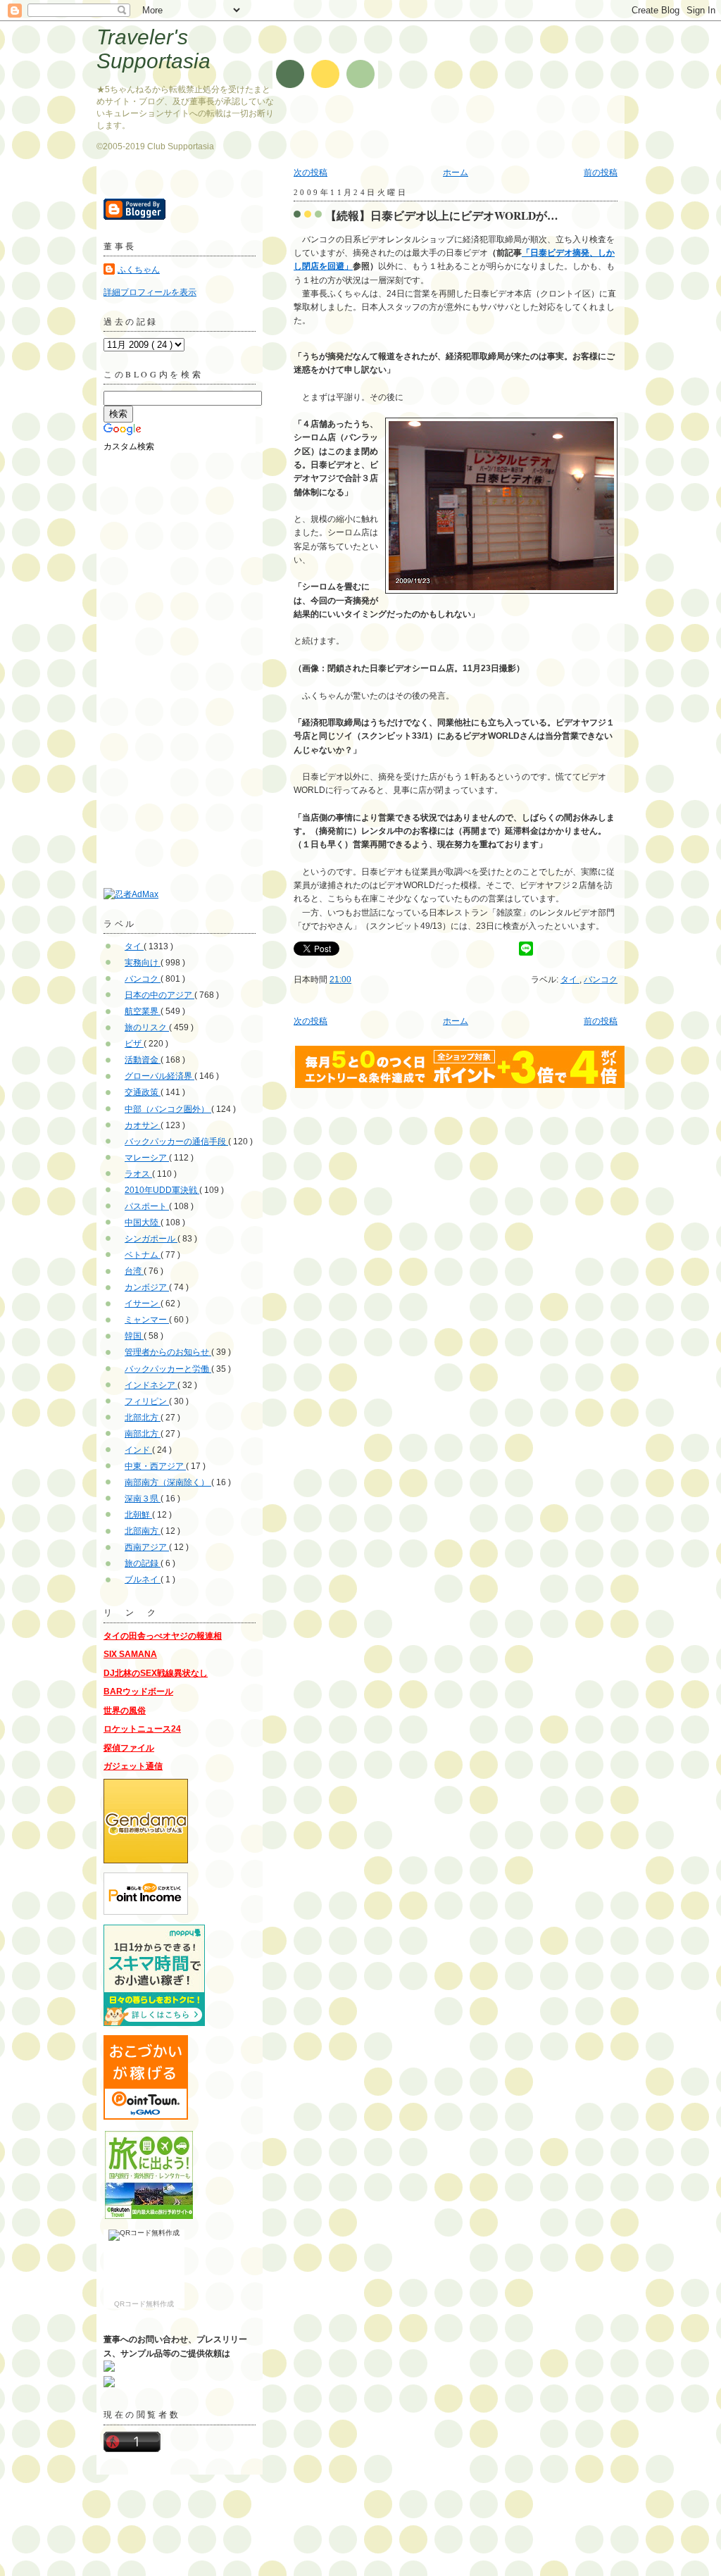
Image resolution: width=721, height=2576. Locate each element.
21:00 (340, 980)
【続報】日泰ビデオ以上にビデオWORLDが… (442, 215)
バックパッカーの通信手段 (176, 1142)
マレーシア (147, 1158)
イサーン (143, 1303)
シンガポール (151, 1239)
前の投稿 (601, 173)
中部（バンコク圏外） (168, 1109)
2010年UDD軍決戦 (162, 1190)
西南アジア (147, 1547)
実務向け (143, 963)
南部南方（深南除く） (168, 1482)
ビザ (134, 1044)
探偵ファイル (129, 1748)
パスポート (147, 1206)
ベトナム (143, 1255)
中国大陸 (143, 1223)
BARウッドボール (138, 1692)
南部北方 (143, 1434)
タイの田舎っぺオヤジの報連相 (163, 1636)
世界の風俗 (125, 1711)
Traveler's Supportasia (153, 49)
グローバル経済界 (159, 1076)
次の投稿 (311, 173)
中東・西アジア (155, 1466)
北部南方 (143, 1531)
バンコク (601, 980)
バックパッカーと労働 (168, 1369)
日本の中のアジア (159, 995)
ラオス (138, 1174)
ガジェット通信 (133, 1766)
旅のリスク (147, 1027)
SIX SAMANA (130, 1654)
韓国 (134, 1336)
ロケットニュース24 (142, 1729)
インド (138, 1450)
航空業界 (143, 1011)
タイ (570, 980)
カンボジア (147, 1287)
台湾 (134, 1271)
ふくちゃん (139, 270)
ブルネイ (143, 1580)
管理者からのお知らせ (168, 1352)
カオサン (143, 1125)
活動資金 (143, 1060)
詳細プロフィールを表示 (150, 292)
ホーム (456, 173)
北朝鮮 (138, 1515)
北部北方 (143, 1418)
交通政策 (143, 1092)
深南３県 (143, 1499)
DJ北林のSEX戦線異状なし (156, 1673)
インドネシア (151, 1385)
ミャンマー (147, 1320)
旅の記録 (143, 1563)
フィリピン (147, 1401)
